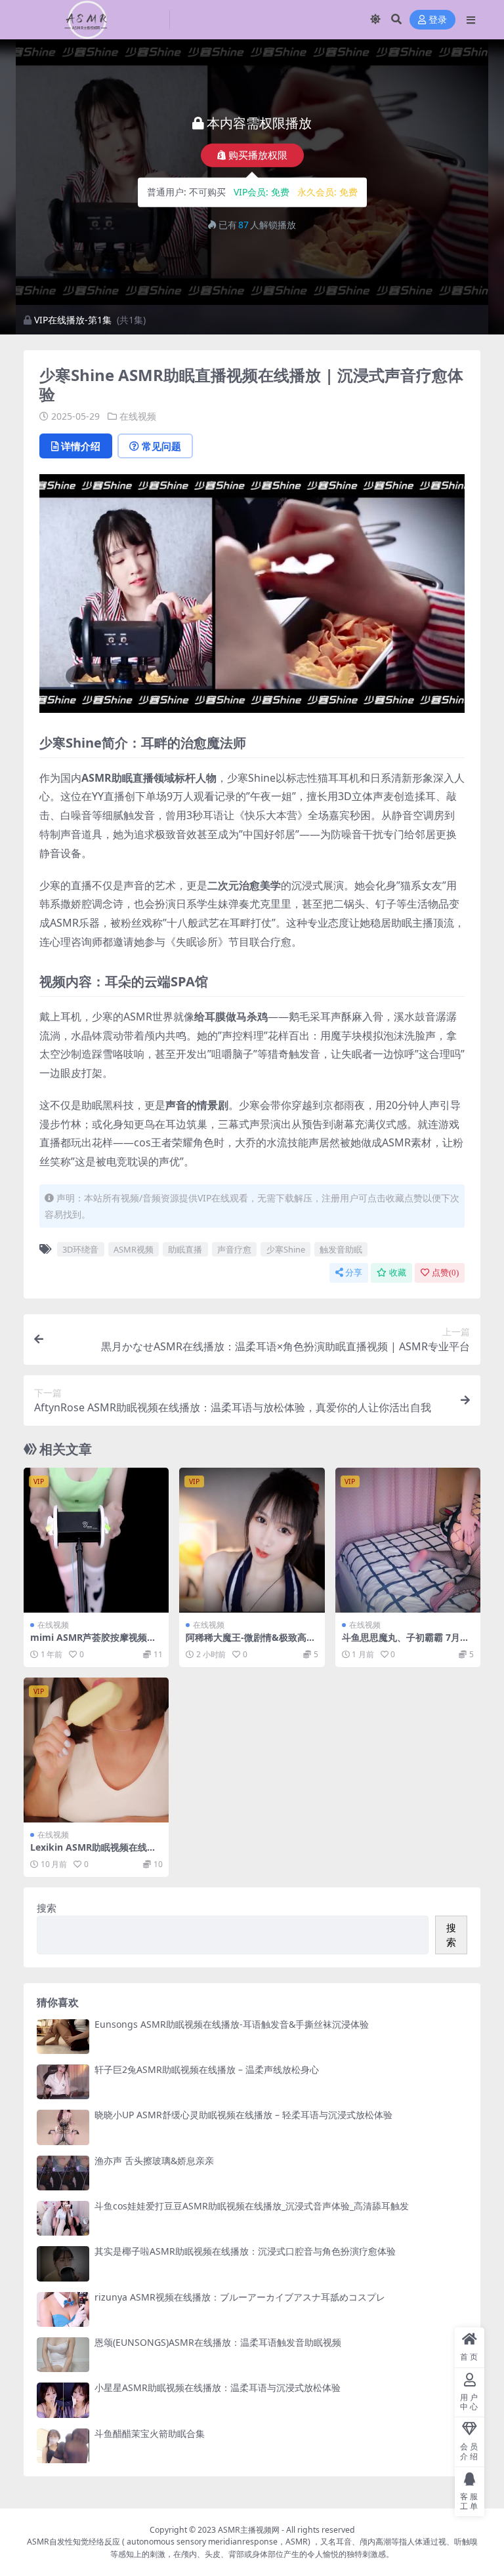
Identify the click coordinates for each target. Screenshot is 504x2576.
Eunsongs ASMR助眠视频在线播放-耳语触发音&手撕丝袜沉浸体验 (232, 2024)
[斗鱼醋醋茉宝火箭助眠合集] (63, 2446)
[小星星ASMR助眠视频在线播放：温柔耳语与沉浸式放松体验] (63, 2400)
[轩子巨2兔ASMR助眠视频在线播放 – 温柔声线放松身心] (63, 2082)
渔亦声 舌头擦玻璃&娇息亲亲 (154, 2161)
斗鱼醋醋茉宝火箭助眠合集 (150, 2433)
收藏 (398, 1273)
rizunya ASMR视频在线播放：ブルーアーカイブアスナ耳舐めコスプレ (240, 2297)
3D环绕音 (80, 1249)
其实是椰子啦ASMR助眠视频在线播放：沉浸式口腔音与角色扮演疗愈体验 (245, 2251)
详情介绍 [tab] (81, 446)
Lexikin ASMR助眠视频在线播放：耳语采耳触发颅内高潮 (93, 1853)
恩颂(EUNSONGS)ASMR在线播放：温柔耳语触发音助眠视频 (218, 2342)
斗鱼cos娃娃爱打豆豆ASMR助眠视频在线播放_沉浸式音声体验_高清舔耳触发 (252, 2206)
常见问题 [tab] (161, 446)
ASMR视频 (134, 1249)
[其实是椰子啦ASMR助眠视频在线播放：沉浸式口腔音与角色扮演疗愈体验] (63, 2264)
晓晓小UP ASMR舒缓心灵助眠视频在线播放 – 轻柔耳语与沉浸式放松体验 (243, 2115)
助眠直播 (185, 1249)
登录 (438, 20)
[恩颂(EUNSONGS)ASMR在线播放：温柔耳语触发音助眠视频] (63, 2355)
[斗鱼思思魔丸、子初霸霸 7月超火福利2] (408, 1540)
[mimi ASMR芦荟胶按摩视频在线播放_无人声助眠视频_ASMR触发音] (96, 1540)
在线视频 (138, 416)
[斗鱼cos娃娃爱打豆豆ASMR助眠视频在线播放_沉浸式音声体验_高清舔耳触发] (63, 2218)
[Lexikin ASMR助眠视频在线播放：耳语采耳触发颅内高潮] (96, 1750)
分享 (354, 1273)
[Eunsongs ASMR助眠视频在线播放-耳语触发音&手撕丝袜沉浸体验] (63, 2037)
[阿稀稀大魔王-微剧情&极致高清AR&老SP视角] (252, 1540)
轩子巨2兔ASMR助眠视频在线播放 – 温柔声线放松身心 (207, 2069)
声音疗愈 (234, 1249)
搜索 (47, 1908)
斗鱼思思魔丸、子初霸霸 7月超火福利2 (406, 1643)
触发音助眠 (341, 1249)
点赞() (445, 1273)
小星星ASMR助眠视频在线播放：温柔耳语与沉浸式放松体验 (218, 2387)
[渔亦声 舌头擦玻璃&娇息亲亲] (63, 2173)
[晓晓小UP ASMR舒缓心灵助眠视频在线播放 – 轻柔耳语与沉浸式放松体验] (63, 2127)
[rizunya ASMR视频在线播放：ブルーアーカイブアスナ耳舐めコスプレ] (63, 2309)
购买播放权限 (258, 155)
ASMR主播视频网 (249, 2530)
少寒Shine (286, 1249)
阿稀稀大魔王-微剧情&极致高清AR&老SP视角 (251, 1643)
